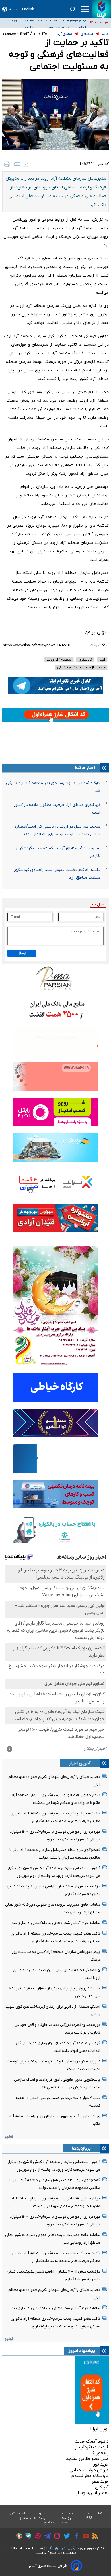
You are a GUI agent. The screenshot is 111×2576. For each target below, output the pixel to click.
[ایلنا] (102, 9)
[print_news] (7, 164)
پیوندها (67, 2518)
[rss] (94, 2537)
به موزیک (100, 2453)
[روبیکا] (18, 2537)
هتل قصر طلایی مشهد (87, 2459)
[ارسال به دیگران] (26, 164)
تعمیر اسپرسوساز (92, 2493)
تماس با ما (95, 2513)
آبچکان (102, 2487)
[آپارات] (37, 2537)
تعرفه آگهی (17, 2513)
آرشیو (9, 2137)
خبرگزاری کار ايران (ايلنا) (61, 2548)
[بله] (27, 2537)
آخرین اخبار (80, 1763)
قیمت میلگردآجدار (92, 2447)
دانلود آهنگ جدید (92, 2442)
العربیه (14, 9)
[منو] (85, 9)
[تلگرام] (46, 2537)
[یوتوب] (85, 2537)
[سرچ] (72, 9)
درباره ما (67, 2513)
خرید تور (101, 2464)
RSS (89, 2518)
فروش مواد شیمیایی (89, 2470)
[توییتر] (65, 2537)
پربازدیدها (81, 2148)
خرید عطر (100, 2482)
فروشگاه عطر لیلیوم (90, 2476)
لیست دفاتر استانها (33, 2518)
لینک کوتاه (99, 645)
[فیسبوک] (75, 2537)
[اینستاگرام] (56, 2537)
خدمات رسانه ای (56, 2523)
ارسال (22, 953)
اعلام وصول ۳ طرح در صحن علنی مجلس (55, 22)
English (28, 9)
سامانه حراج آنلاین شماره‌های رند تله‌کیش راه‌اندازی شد (56, 1923)
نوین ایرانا (99, 2429)
